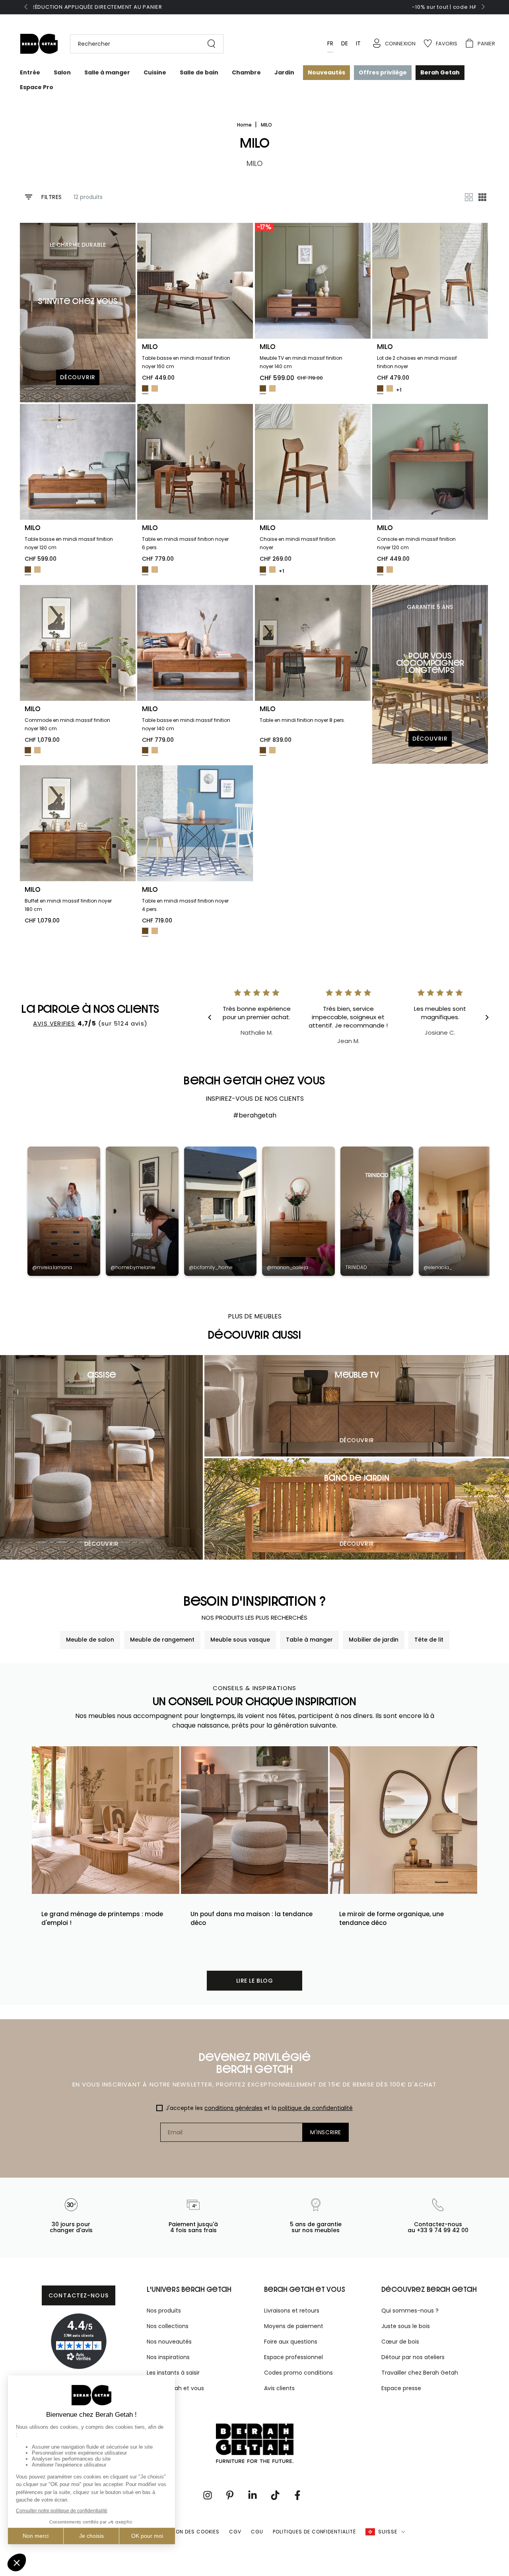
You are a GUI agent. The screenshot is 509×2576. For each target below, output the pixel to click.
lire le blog (255, 1981)
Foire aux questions (291, 2342)
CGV (235, 2532)
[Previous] (216, 1018)
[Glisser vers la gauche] (27, 7)
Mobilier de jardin (374, 1640)
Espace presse (401, 2388)
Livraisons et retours (292, 2311)
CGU (257, 2532)
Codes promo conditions (298, 2373)
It (358, 43)
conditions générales (233, 2108)
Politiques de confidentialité (314, 2532)
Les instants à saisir (173, 2373)
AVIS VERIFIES (54, 1023)
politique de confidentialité (315, 2108)
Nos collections (168, 2326)
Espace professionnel (293, 2357)
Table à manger (309, 1640)
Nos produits (164, 2311)
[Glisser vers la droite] (482, 7)
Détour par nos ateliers (413, 2357)
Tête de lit (429, 1640)
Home (245, 125)
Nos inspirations (168, 2357)
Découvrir (102, 1544)
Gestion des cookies (190, 2532)
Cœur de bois (400, 2342)
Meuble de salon (90, 1640)
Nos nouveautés (169, 2342)
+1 (399, 390)
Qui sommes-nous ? (410, 2311)
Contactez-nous (79, 2295)
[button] (143, 44)
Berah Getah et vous (175, 2388)
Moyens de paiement (294, 2326)
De (345, 43)
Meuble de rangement (162, 1640)
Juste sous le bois (406, 2326)
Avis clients (279, 2388)
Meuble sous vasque (240, 1640)
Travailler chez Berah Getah (420, 2373)
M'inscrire (326, 2132)
